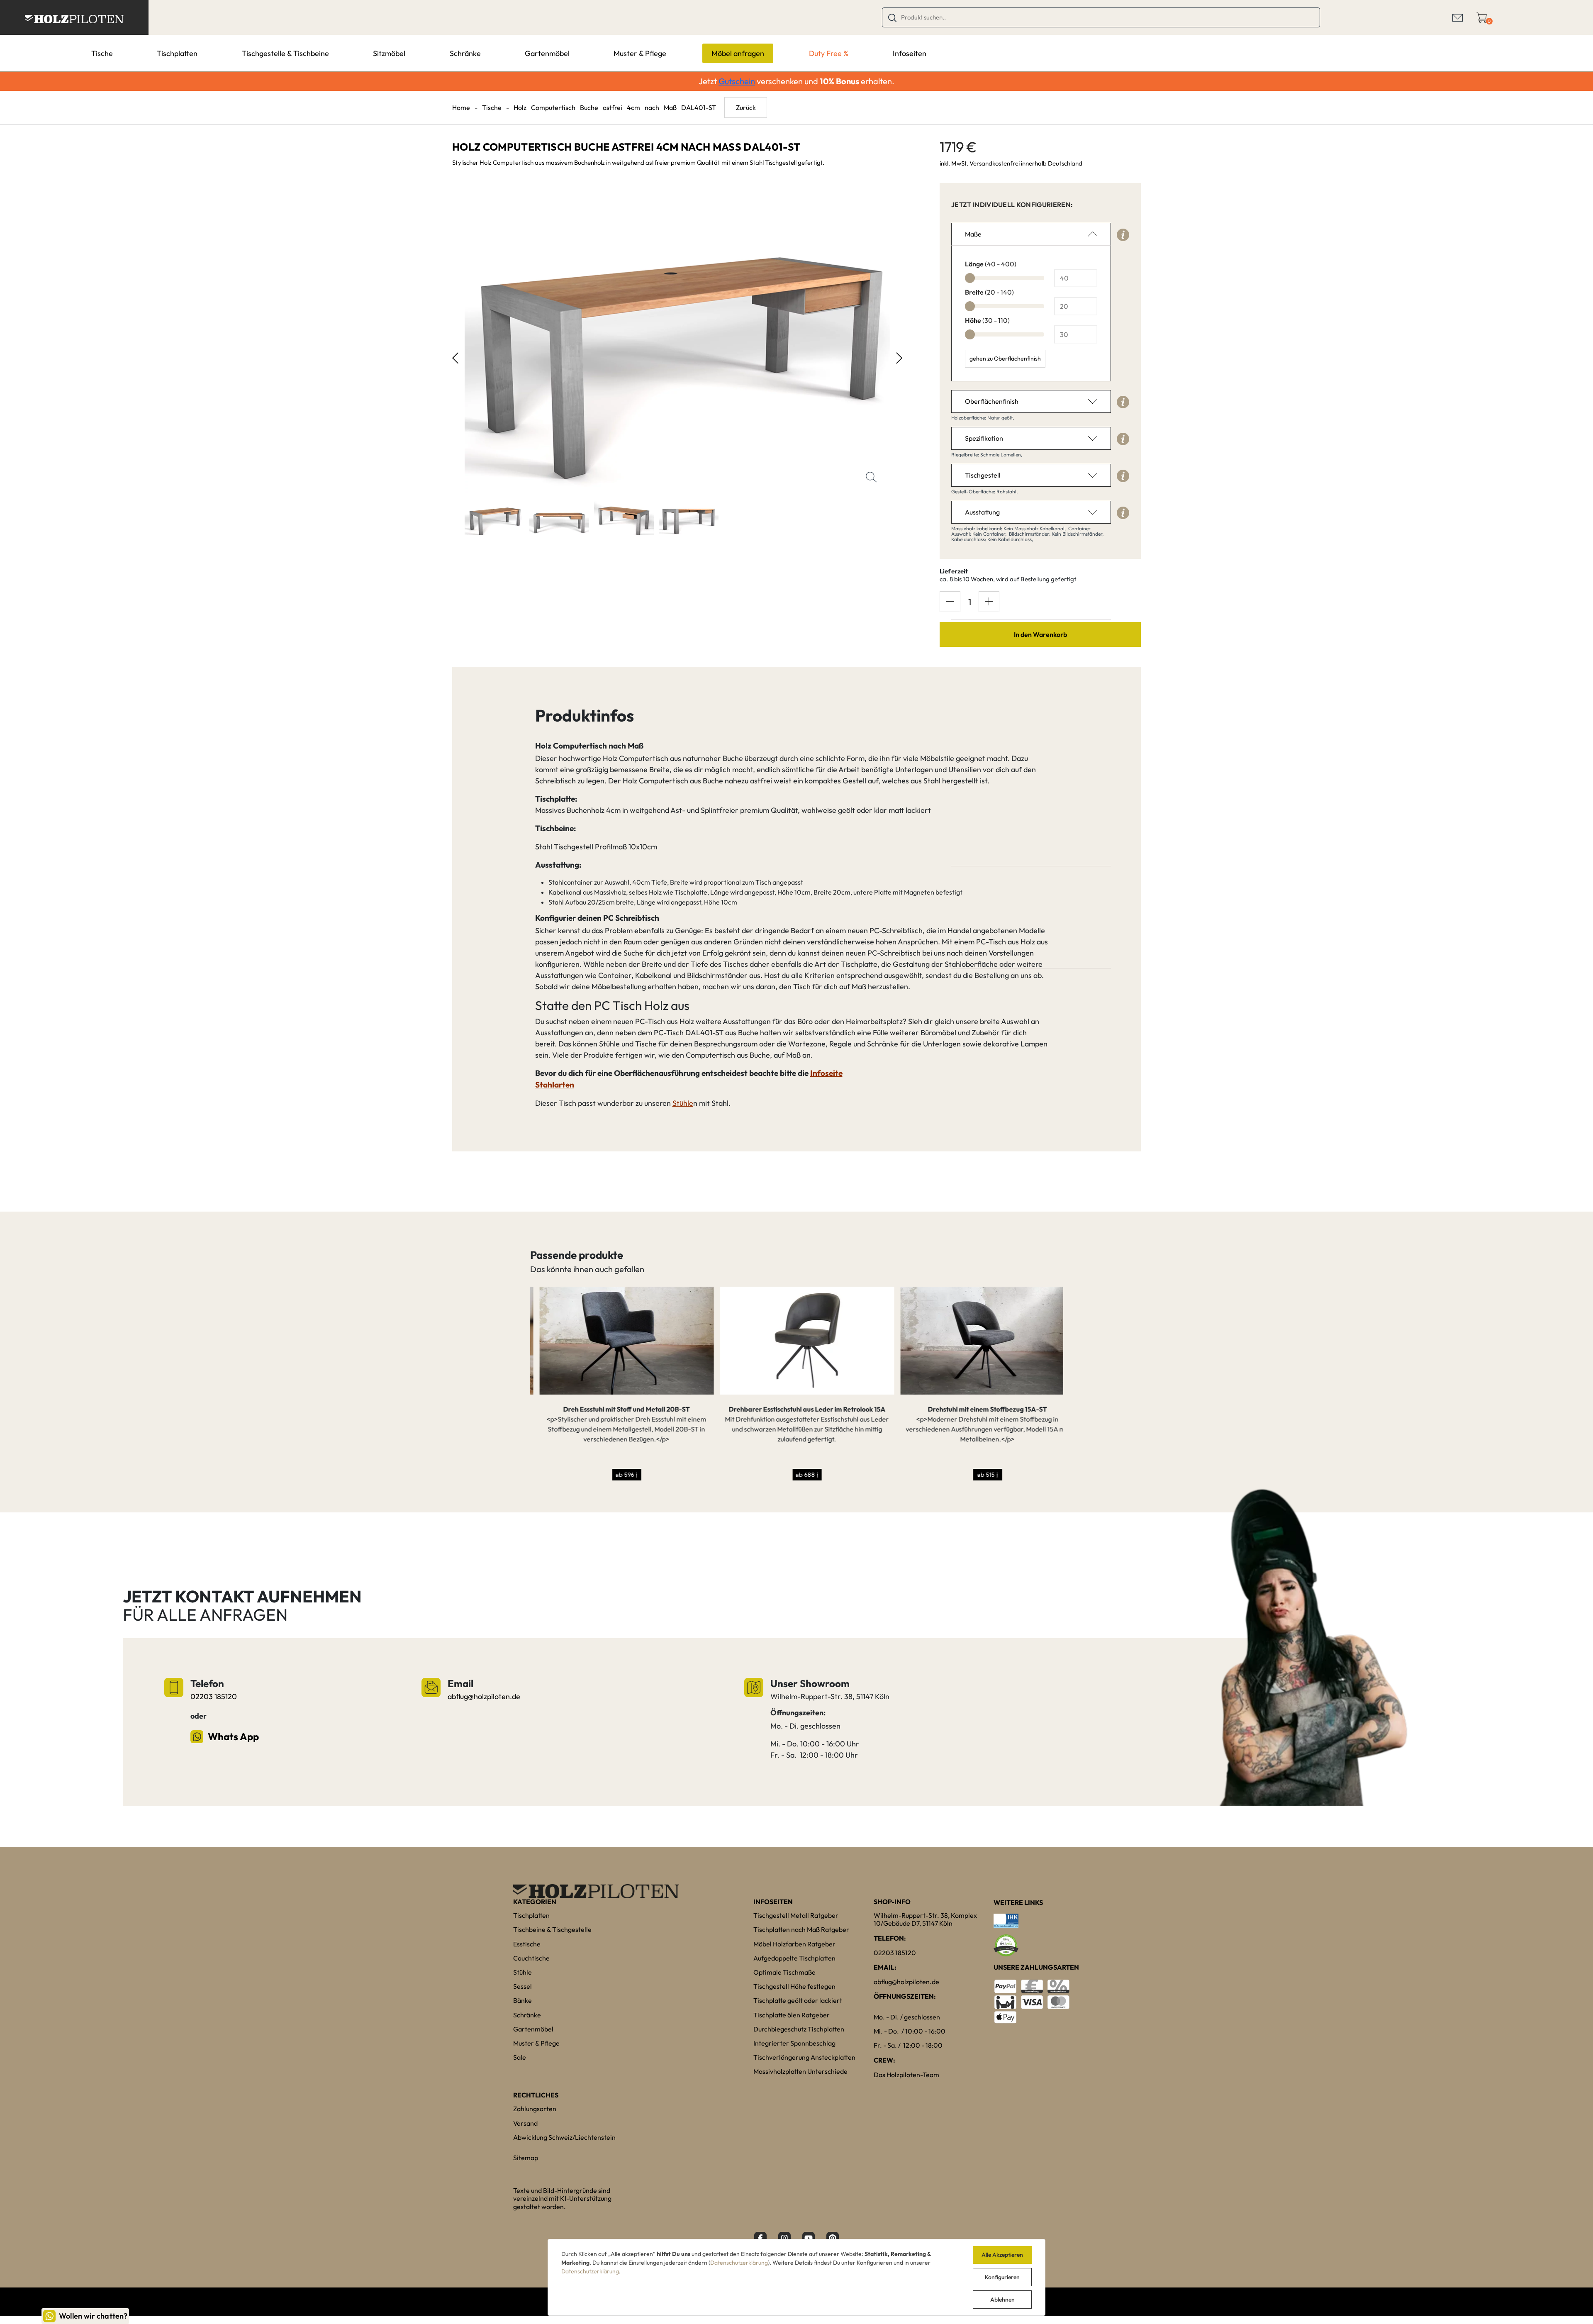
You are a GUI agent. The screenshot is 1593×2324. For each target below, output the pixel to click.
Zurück (746, 107)
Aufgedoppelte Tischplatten (794, 1958)
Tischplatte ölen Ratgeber (792, 2015)
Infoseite (826, 1073)
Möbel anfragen (738, 53)
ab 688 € (798, 1474)
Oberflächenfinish (992, 401)
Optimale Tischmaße (784, 1972)
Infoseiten (910, 53)
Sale (520, 2057)
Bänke (522, 2000)
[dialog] (796, 2277)
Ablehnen (1002, 2300)
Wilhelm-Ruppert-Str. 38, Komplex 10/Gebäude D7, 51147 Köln (925, 1919)
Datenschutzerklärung (739, 2263)
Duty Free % (829, 53)
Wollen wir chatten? (93, 2316)
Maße (973, 234)
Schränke (465, 53)
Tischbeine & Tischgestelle (552, 1929)
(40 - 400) (991, 264)
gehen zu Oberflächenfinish (1005, 358)
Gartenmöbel (547, 53)
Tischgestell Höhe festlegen (794, 1986)
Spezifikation (984, 438)
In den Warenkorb (1040, 634)
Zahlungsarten (535, 2109)
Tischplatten (177, 53)
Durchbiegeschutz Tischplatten (799, 2029)
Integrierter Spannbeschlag (794, 2043)
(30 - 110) (987, 320)
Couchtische (531, 1958)
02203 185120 (214, 1696)
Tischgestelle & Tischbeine (285, 53)
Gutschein (737, 81)
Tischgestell (983, 475)
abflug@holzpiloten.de (484, 1696)
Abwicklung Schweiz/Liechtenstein (564, 2137)
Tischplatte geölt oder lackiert (798, 2000)
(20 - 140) (989, 292)
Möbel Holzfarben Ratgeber (794, 1944)
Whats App (233, 1736)
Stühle (683, 1103)
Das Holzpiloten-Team (906, 2075)
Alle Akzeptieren (1002, 2255)
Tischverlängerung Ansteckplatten (804, 2057)
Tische (102, 53)
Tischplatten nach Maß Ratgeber (801, 1929)
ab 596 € (617, 1474)
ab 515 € (978, 1474)
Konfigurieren (1002, 2277)
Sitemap (526, 2158)
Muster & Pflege (640, 53)
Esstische (527, 1944)
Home (461, 107)
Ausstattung (982, 512)
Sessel (522, 1986)
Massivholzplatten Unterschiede (800, 2071)
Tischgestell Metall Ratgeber (796, 1915)
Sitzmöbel (389, 53)
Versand (525, 2123)
